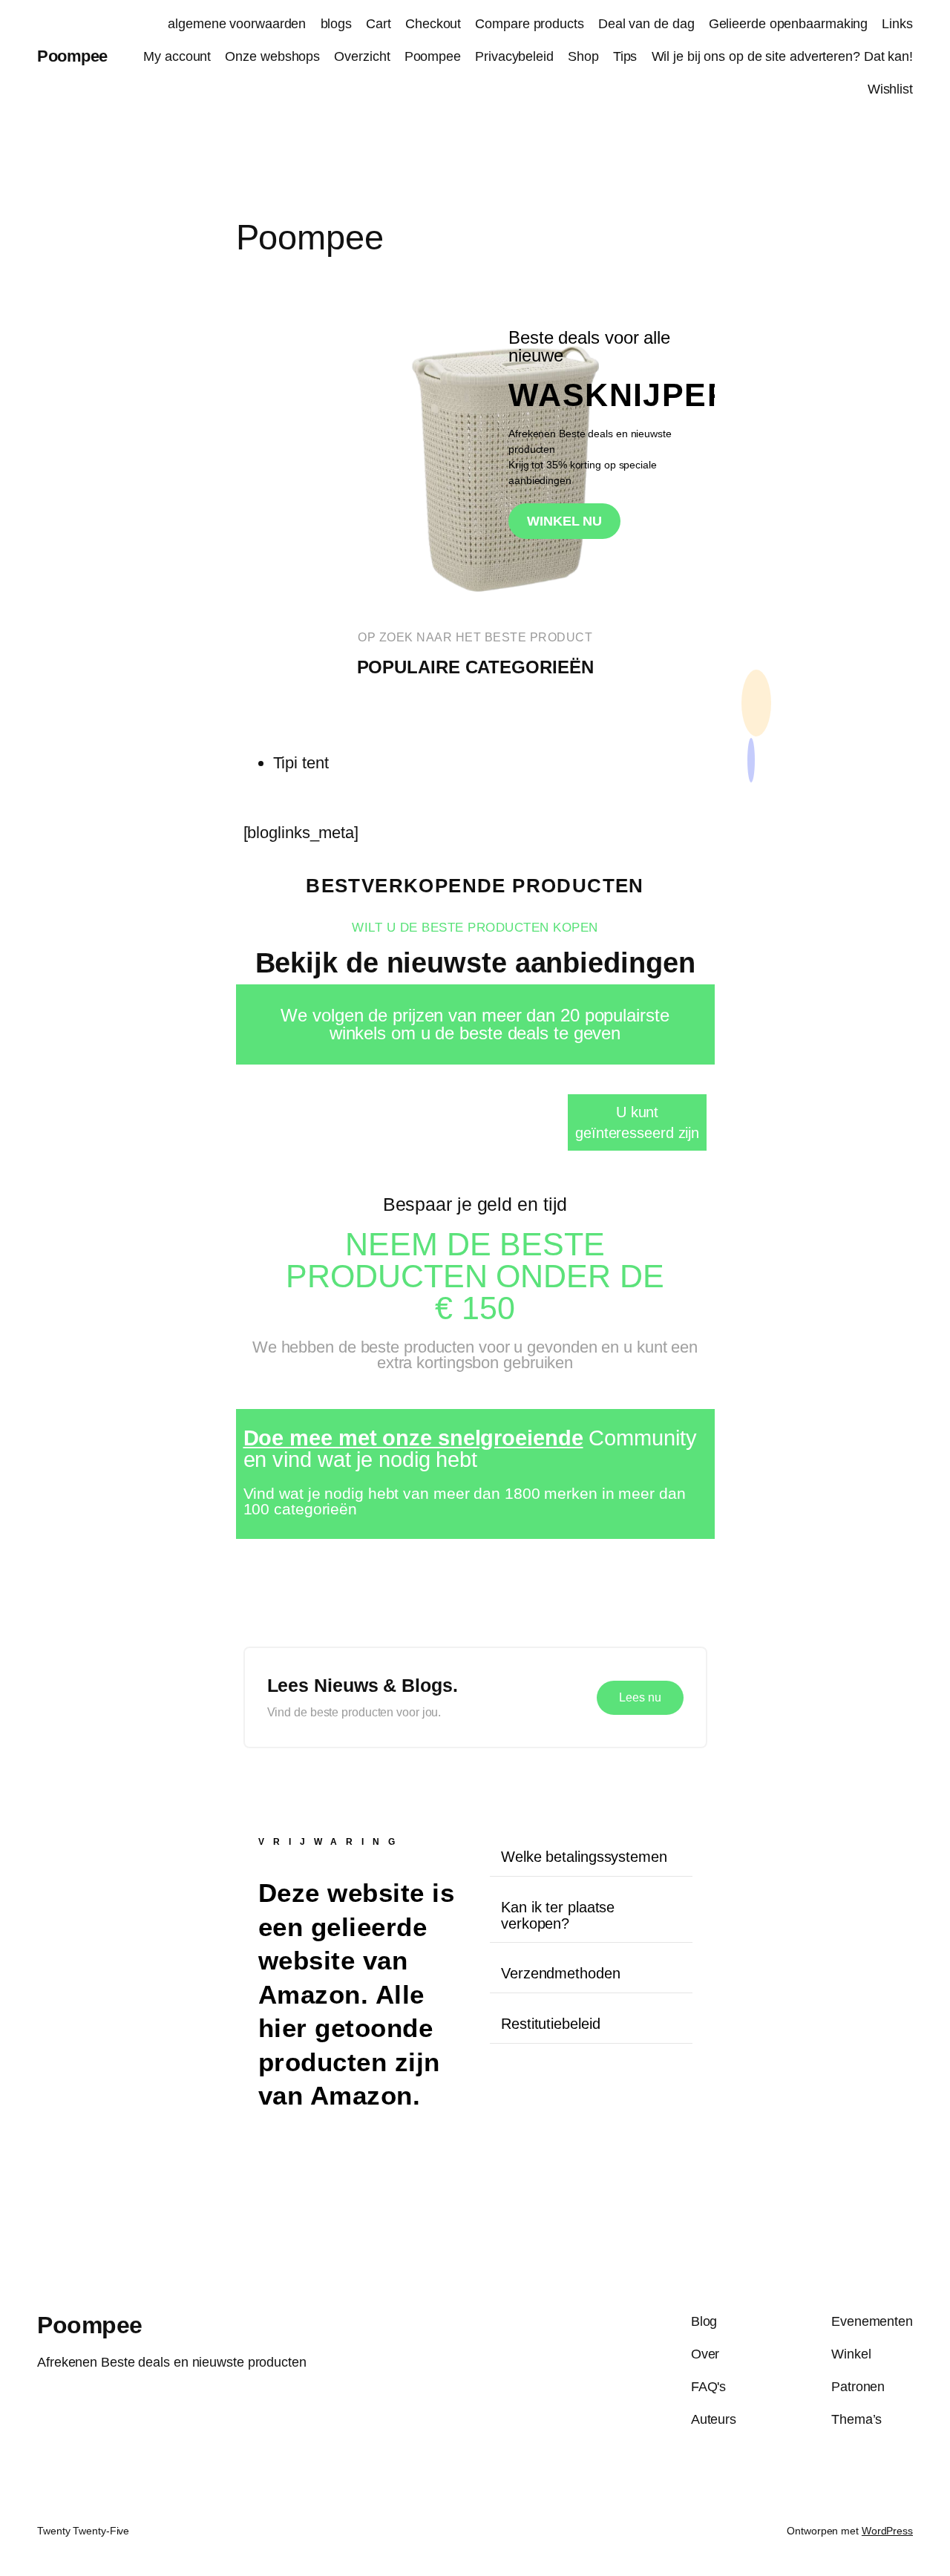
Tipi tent (301, 763)
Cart (379, 24)
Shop (583, 56)
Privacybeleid (514, 56)
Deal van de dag (646, 24)
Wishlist (890, 89)
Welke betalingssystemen (584, 1857)
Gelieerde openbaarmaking (789, 24)
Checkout (433, 24)
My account (177, 56)
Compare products (529, 24)
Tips (625, 56)
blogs (337, 24)
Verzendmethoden (561, 1973)
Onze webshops (272, 56)
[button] (591, 1857)
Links (897, 24)
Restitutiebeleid (550, 2024)
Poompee (72, 56)
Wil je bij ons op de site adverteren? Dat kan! (782, 56)
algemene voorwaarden (237, 24)
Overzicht (362, 56)
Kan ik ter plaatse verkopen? (558, 1915)
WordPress (887, 2531)
